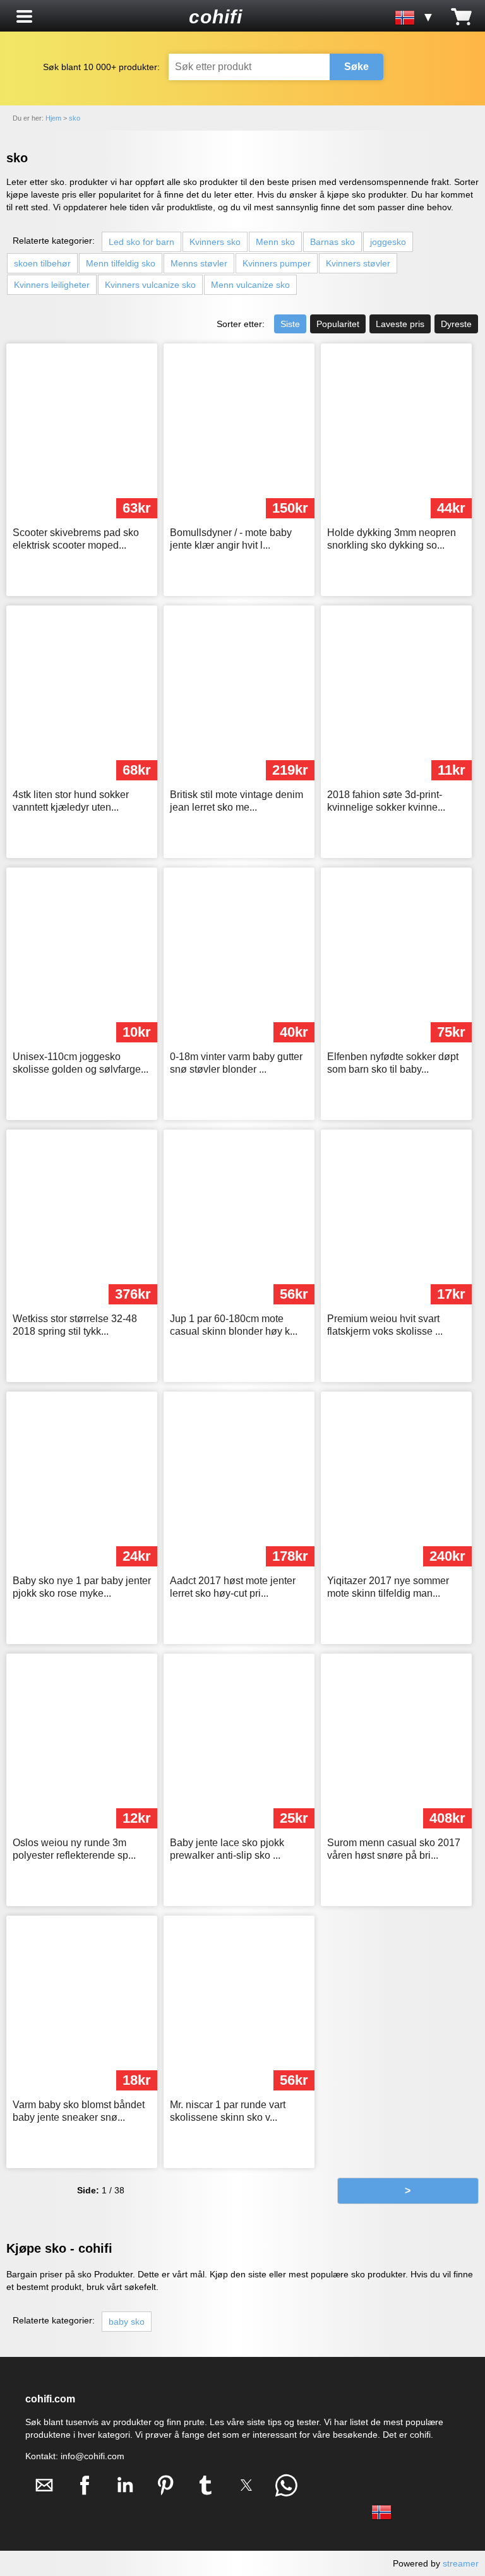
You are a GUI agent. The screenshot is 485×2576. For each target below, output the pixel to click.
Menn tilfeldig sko (121, 263)
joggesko (388, 242)
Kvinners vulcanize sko (150, 285)
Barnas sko (332, 242)
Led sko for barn (141, 242)
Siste (290, 324)
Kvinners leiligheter (52, 285)
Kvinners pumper (277, 263)
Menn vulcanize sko (250, 285)
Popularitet (338, 324)
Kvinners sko (215, 242)
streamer (461, 2563)
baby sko (127, 2322)
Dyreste (456, 324)
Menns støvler (199, 263)
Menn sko (275, 242)
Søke (356, 67)
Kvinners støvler (358, 263)
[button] (24, 16)
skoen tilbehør (42, 263)
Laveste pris (400, 324)
